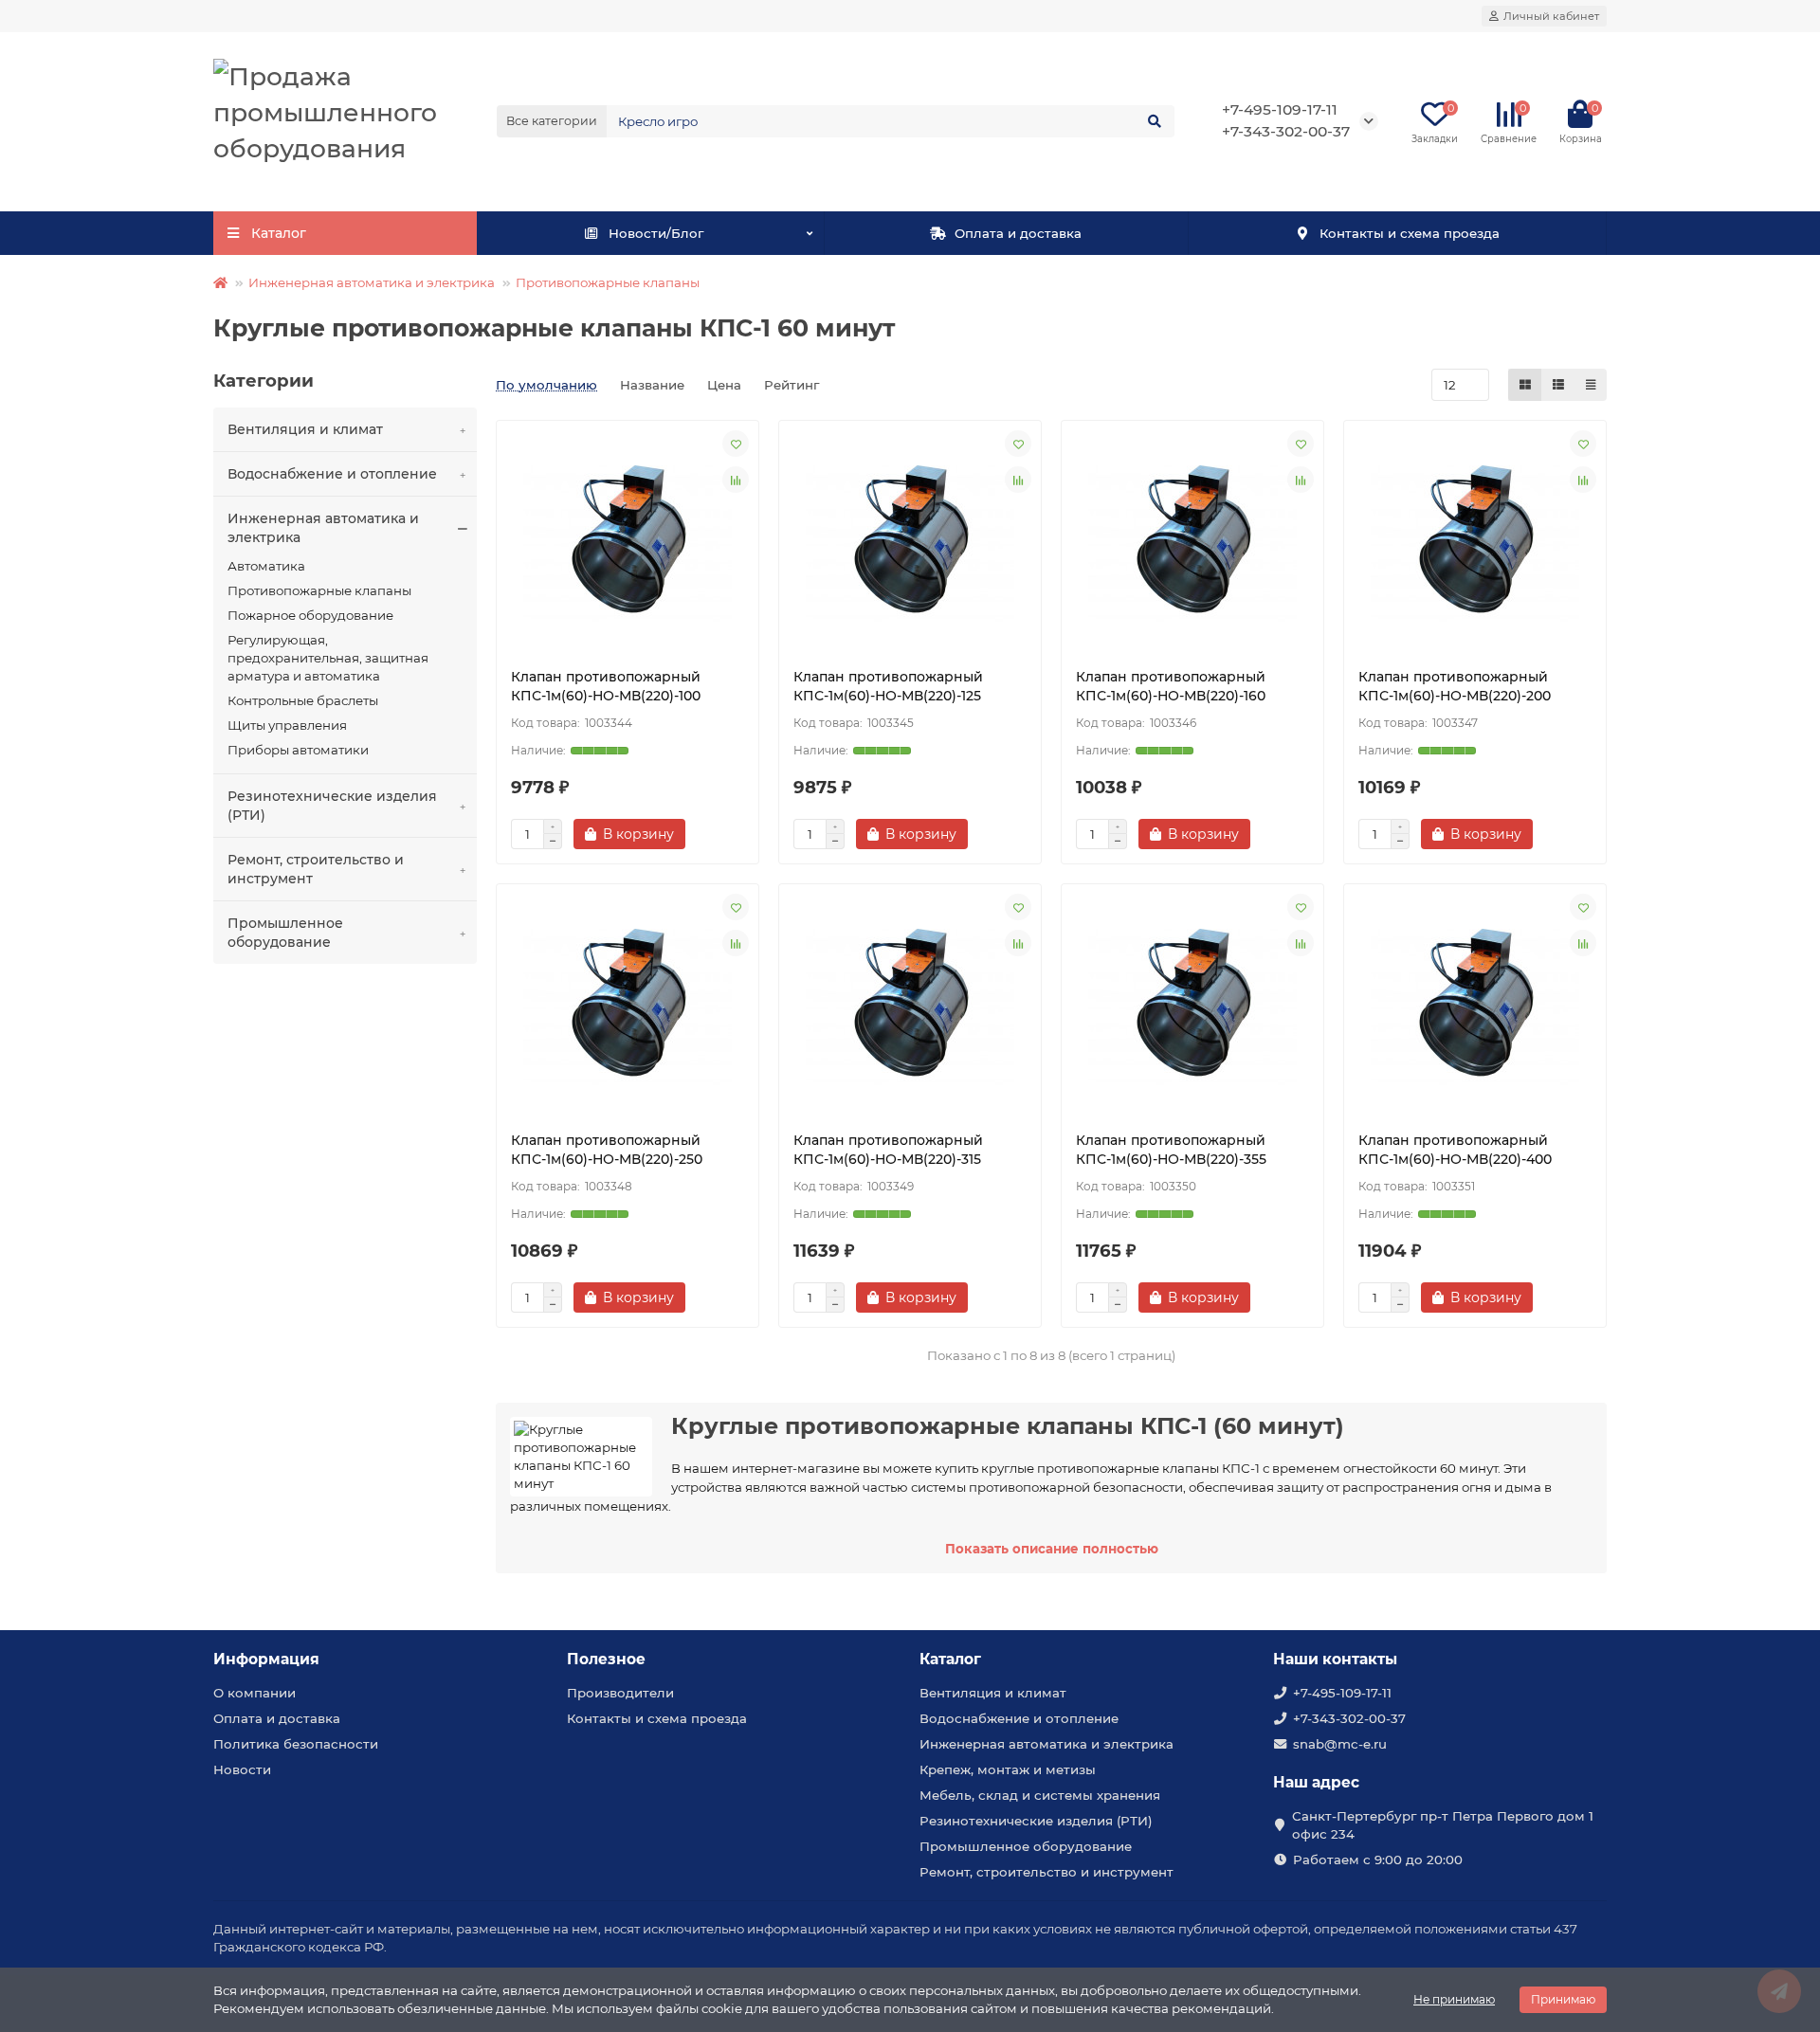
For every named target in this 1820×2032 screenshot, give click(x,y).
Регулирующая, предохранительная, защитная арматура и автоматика (328, 658)
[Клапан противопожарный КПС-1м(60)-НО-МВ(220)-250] (628, 1007)
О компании (255, 1693)
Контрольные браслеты (303, 700)
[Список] (1558, 385)
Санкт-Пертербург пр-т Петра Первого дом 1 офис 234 (1443, 1825)
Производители (620, 1693)
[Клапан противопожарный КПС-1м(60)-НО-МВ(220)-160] (1192, 544)
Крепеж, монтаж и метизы (1008, 1769)
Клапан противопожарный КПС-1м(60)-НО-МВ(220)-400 (1455, 1150)
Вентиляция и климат (305, 429)
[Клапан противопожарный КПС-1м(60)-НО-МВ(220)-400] (1475, 1007)
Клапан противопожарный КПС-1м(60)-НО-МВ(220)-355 (1171, 1150)
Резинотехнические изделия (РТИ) (332, 806)
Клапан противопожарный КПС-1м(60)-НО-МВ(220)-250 (607, 1150)
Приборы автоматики (298, 750)
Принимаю (1563, 1999)
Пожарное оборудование (310, 615)
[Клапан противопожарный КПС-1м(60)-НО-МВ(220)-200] (1475, 544)
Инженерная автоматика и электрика (372, 282)
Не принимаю (1454, 1999)
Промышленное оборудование (285, 933)
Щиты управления (287, 725)
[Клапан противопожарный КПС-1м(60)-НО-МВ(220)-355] (1192, 1007)
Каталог (950, 1659)
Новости (242, 1769)
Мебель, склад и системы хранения (1040, 1795)
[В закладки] (736, 444)
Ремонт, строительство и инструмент (316, 869)
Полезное (606, 1659)
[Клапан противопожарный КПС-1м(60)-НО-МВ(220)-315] (910, 1007)
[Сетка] (1525, 385)
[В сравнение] (736, 480)
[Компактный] (1591, 385)
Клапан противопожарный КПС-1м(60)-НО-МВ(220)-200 (1455, 686)
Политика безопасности (296, 1744)
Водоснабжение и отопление (332, 474)
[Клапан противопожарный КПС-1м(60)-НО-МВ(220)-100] (628, 544)
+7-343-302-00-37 (1349, 1718)
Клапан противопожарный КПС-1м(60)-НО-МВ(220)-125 (888, 686)
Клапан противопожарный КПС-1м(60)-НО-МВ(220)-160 (1171, 686)
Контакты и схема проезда (1410, 233)
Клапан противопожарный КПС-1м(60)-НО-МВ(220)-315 (888, 1150)
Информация (266, 1659)
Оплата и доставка (1018, 233)
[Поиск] (1155, 121)
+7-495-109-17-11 (1280, 109)
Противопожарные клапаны (608, 282)
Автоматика (266, 566)
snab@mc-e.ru (1340, 1744)
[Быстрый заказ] (719, 834)
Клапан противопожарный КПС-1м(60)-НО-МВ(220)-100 (606, 686)
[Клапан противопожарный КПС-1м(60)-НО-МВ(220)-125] (910, 544)
